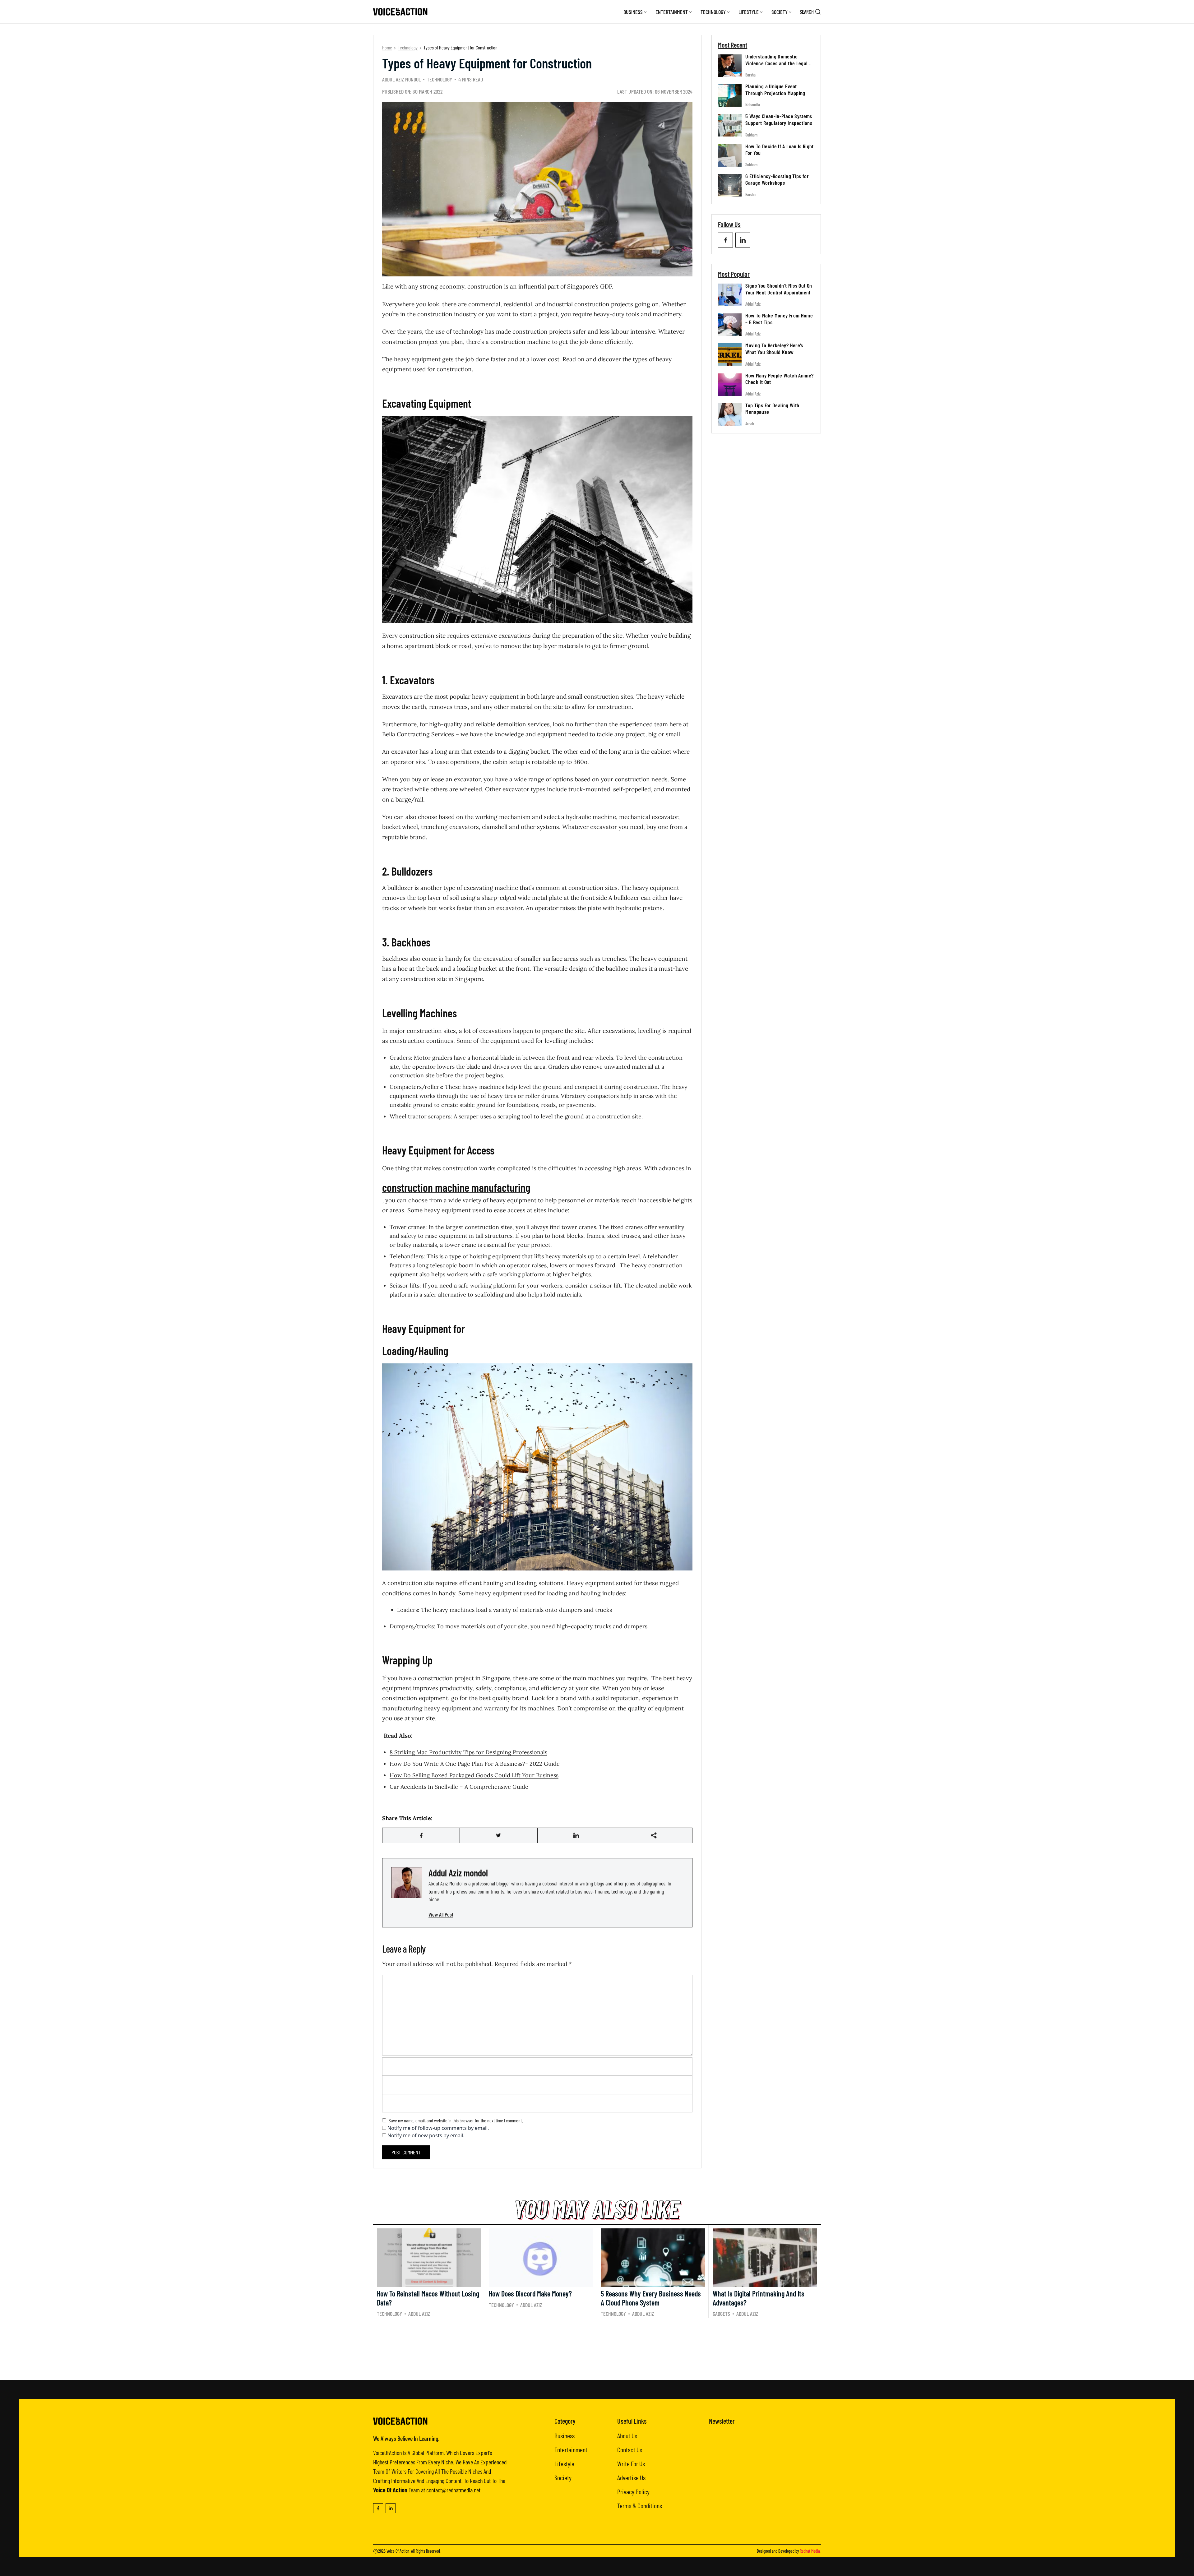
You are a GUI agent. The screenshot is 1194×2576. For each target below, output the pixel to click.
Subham (751, 135)
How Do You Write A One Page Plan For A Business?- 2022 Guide (475, 1764)
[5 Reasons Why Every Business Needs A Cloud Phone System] (653, 2258)
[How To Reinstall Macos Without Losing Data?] (429, 2258)
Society (780, 12)
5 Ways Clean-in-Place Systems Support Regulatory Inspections (779, 119)
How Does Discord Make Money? (530, 2294)
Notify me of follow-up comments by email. (438, 2128)
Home (387, 47)
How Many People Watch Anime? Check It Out (779, 379)
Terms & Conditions (640, 2505)
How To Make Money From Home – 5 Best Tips (779, 319)
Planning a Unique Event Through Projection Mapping (775, 90)
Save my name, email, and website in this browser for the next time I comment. (456, 2120)
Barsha (750, 75)
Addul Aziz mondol (401, 79)
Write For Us (631, 2463)
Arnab (750, 424)
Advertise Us (631, 2477)
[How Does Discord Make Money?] (541, 2258)
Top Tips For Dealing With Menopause (772, 409)
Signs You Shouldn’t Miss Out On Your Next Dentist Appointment (779, 289)
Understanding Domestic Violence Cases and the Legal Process (776, 63)
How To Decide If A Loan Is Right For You (780, 150)
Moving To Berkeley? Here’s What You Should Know (774, 349)
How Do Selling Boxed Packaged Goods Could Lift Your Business (474, 1775)
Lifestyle (749, 12)
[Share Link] (421, 1835)
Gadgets (721, 2314)
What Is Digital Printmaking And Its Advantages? (759, 2298)
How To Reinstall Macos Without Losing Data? (428, 2298)
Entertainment (672, 12)
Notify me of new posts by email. (426, 2135)
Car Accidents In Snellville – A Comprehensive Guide (459, 1787)
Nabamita (753, 105)
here (676, 724)
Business (633, 12)
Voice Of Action (398, 2551)
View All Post (441, 1914)
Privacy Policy (633, 2491)
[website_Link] (725, 240)
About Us (627, 2435)
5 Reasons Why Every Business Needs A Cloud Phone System (651, 2298)
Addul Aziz (753, 304)
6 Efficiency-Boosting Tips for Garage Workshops (777, 179)
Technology (713, 12)
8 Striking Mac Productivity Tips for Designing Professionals (468, 1752)
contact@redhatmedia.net (453, 2490)
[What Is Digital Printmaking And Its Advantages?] (765, 2258)
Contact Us (630, 2449)
